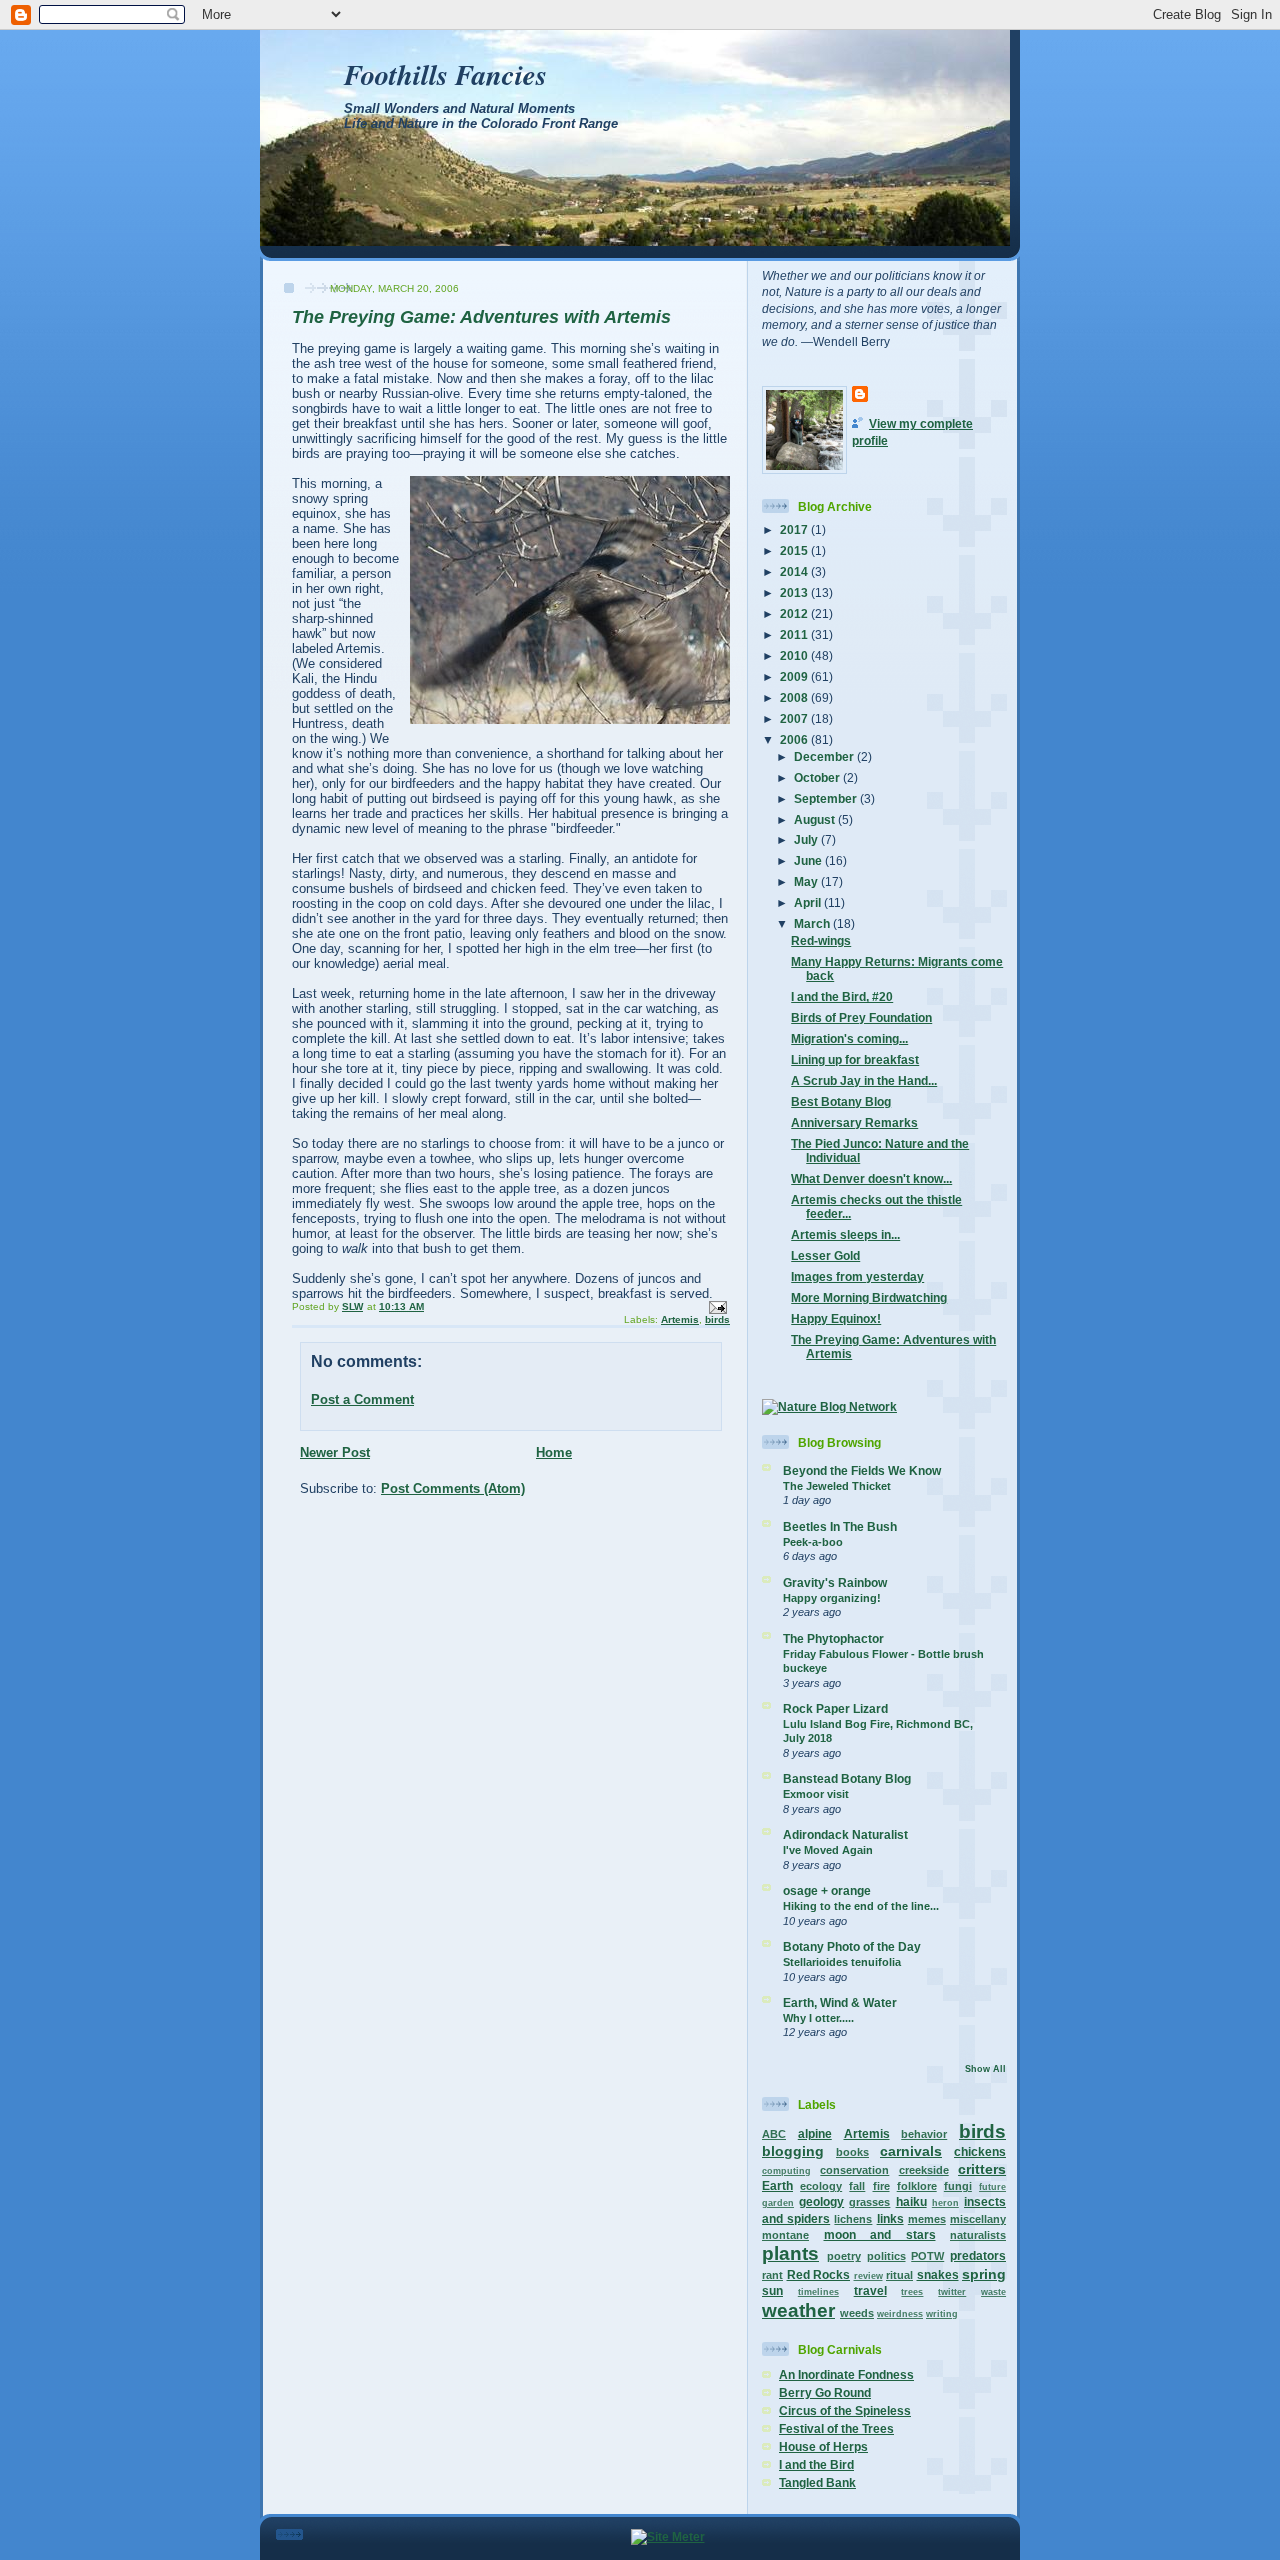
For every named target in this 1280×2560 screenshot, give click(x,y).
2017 (795, 529)
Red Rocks (819, 2274)
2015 (795, 550)
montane (785, 2235)
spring (984, 2274)
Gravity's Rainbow (835, 1582)
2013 (795, 592)
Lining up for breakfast (855, 1059)
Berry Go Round (825, 2392)
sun (772, 2290)
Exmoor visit (816, 1794)
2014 (795, 571)
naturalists (978, 2235)
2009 (795, 676)
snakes (938, 2274)
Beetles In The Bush (840, 1526)
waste (993, 2292)
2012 (795, 613)
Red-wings (821, 940)
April (809, 902)
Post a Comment (362, 1399)
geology (821, 2201)
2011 (795, 634)
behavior (924, 2134)
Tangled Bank (817, 2482)
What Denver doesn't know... (871, 1178)
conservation (854, 2170)
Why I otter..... (818, 2018)
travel (870, 2290)
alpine (815, 2133)
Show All (985, 2069)
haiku (911, 2201)
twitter (952, 2292)
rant (772, 2275)
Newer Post (335, 1452)
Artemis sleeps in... (845, 1234)
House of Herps (823, 2446)
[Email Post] (717, 1306)
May (807, 881)
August (816, 819)
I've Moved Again (828, 1850)
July (807, 839)
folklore (917, 2186)
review (868, 2276)
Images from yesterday (857, 1276)
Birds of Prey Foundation (861, 1017)
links (890, 2218)
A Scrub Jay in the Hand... (864, 1080)
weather (798, 2310)
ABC (774, 2134)
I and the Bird (816, 2464)
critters (982, 2169)
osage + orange (827, 1890)
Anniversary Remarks (854, 1122)
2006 (795, 739)
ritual (899, 2275)
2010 (795, 655)
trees (912, 2292)
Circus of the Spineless (845, 2410)
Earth (777, 2185)
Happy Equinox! (836, 1318)
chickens (980, 2151)
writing (942, 2314)
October (818, 777)
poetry (844, 2256)
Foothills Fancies (445, 74)
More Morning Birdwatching (869, 1297)
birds (717, 1319)
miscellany (978, 2219)
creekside (924, 2170)
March (813, 923)
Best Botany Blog (841, 1101)
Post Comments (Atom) (453, 1488)
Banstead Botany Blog (847, 1778)
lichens (853, 2219)
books (852, 2152)
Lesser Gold (825, 1255)
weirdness (900, 2314)
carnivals (911, 2151)
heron (945, 2203)
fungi (958, 2186)
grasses (869, 2202)
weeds (857, 2313)
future (992, 2187)
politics (886, 2256)
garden (778, 2203)
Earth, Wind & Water (840, 2002)
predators (978, 2255)
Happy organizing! (832, 1598)
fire (881, 2186)
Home (554, 1452)
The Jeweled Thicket (837, 1486)
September (827, 798)
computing (786, 2171)
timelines (818, 2292)
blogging (793, 2151)
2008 (795, 697)
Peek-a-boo (813, 1542)
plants (790, 2253)
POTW (927, 2256)
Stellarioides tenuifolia (842, 1962)
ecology (821, 2186)
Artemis (680, 1319)
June (809, 860)
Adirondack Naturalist (845, 1834)
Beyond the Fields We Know (862, 1470)
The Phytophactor (833, 1638)
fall (857, 2186)
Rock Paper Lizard (835, 1708)
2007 (795, 718)
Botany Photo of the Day (852, 1946)
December (825, 756)
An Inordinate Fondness (846, 2374)
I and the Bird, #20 (842, 996)
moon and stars (880, 2234)
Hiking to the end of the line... (861, 1906)
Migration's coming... (849, 1038)
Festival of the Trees (836, 2428)
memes (927, 2219)
